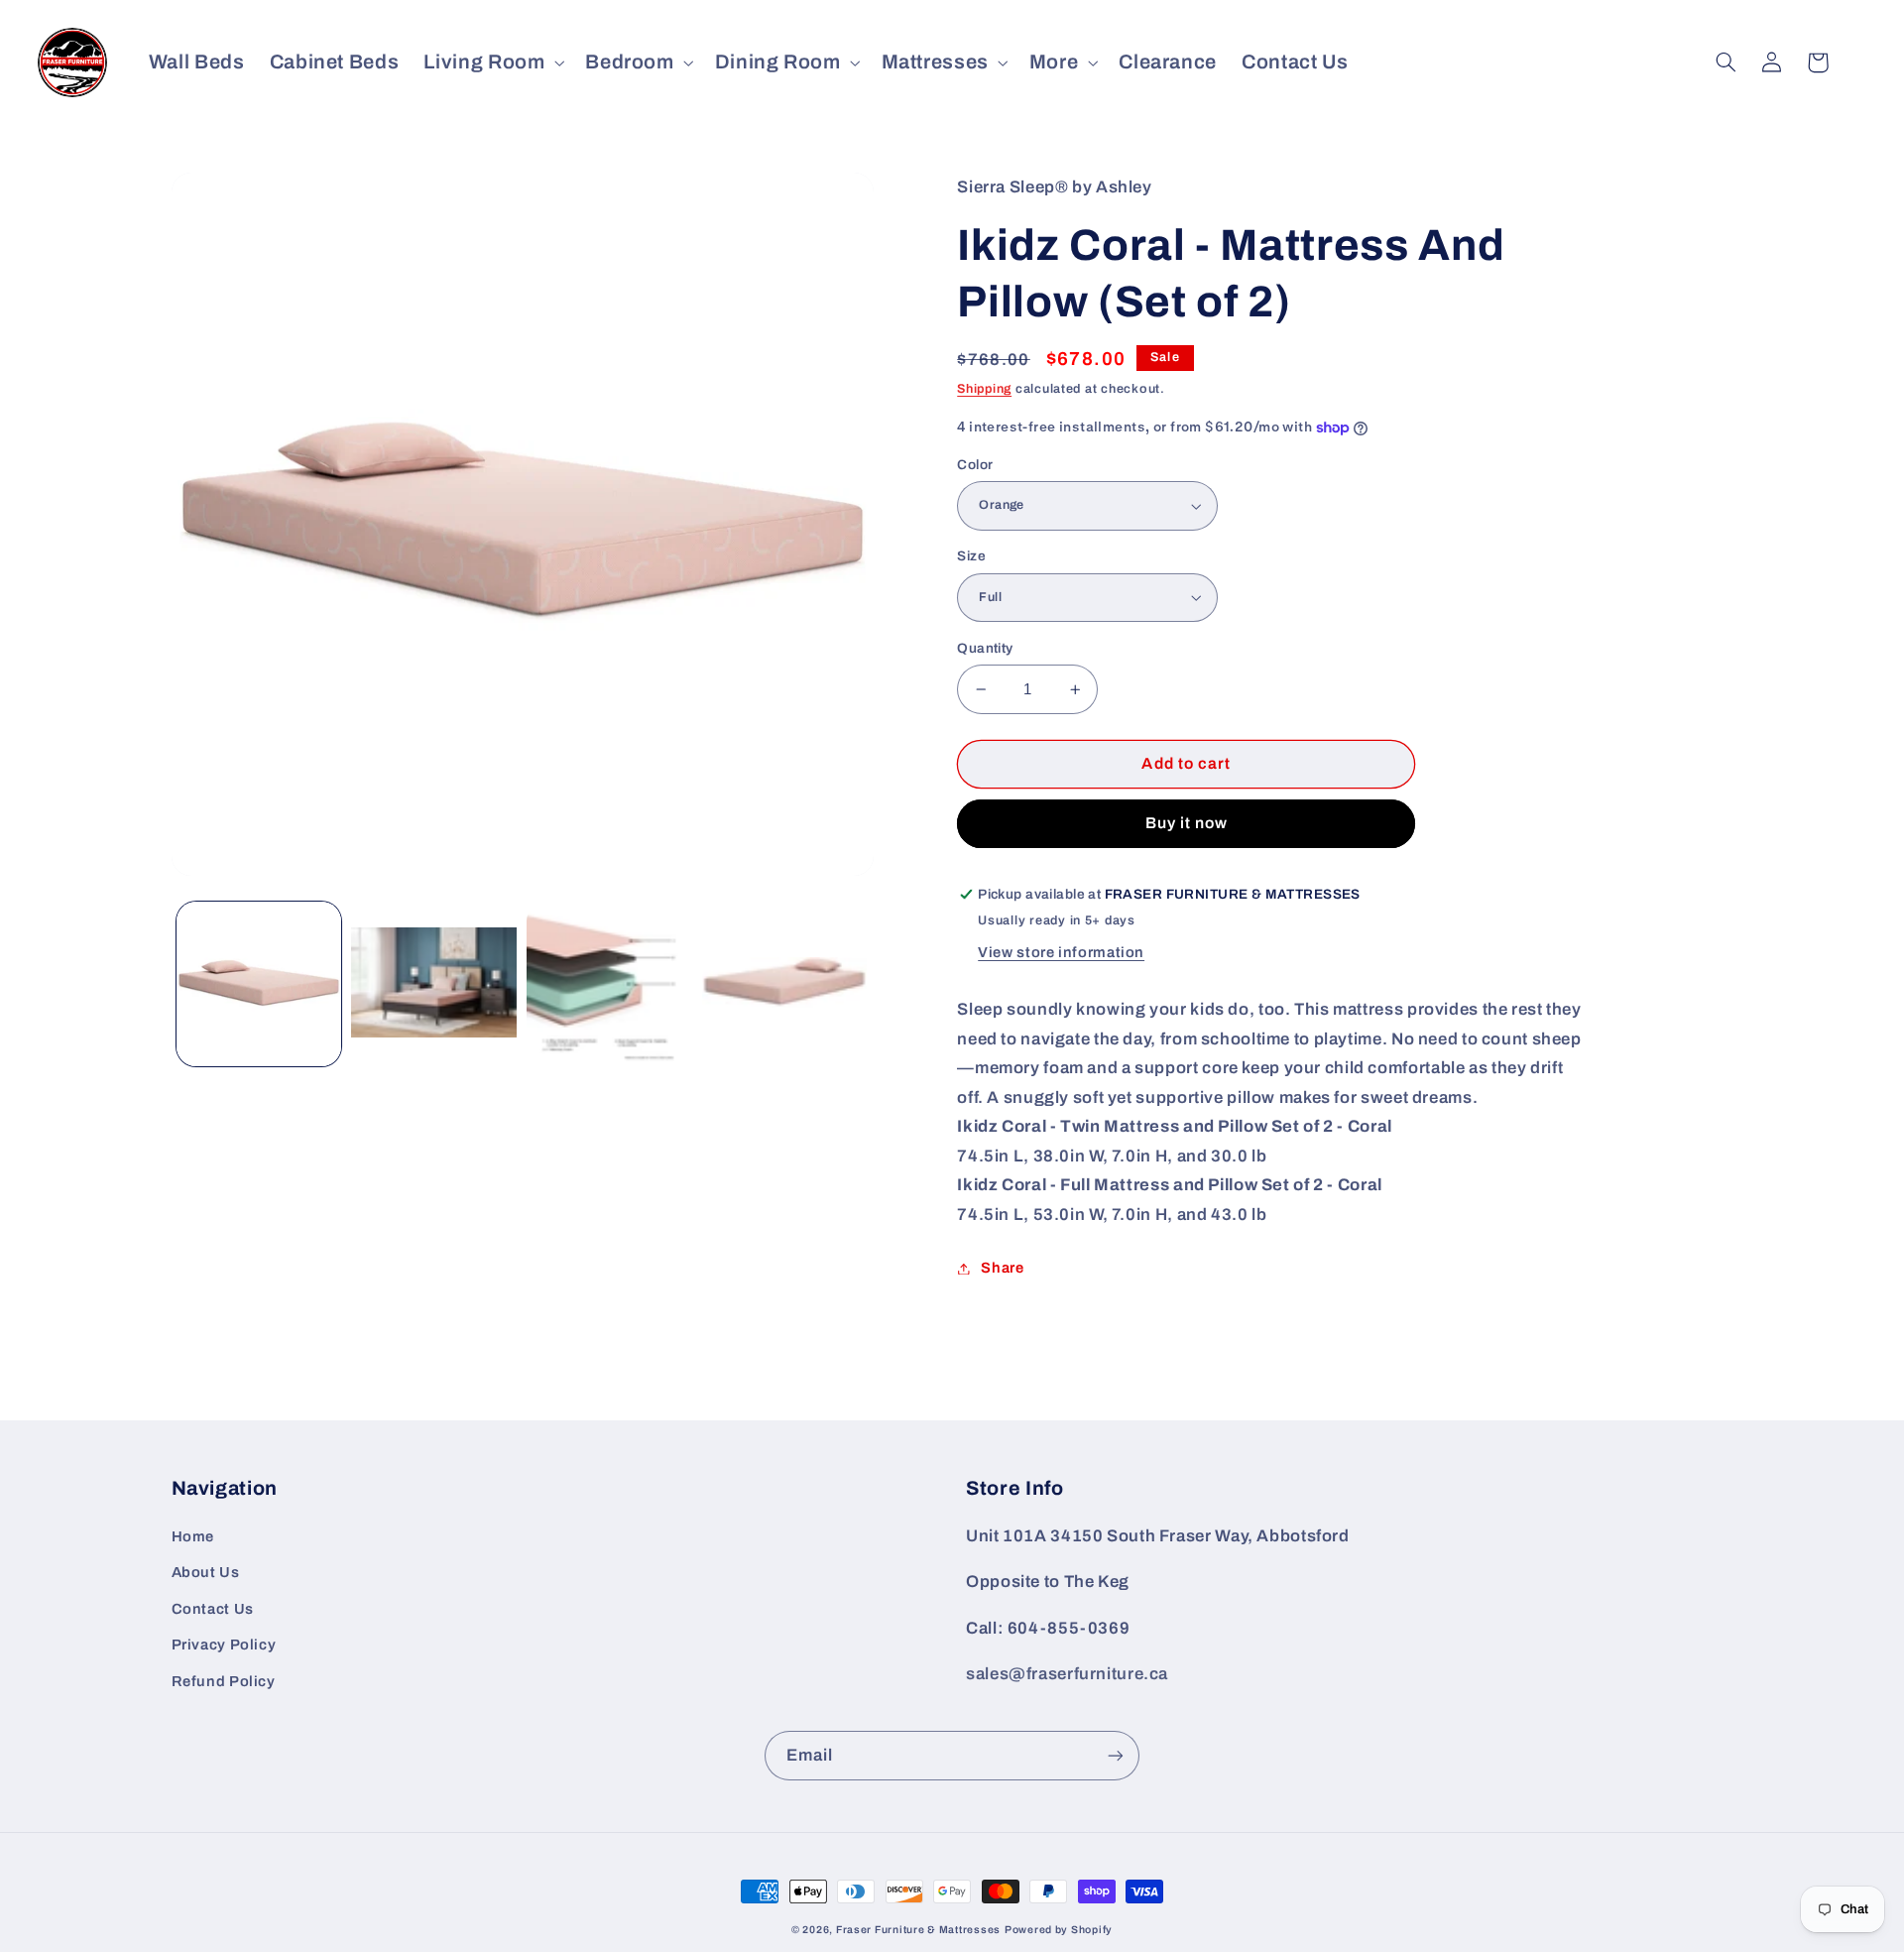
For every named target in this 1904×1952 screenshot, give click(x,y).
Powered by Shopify (1059, 1930)
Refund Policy (224, 1681)
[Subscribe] (1116, 1755)
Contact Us (213, 1609)
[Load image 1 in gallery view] (259, 984)
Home (193, 1536)
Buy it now (1187, 823)
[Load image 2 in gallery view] (433, 984)
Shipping (984, 389)
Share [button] (1002, 1268)
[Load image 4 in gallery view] (784, 984)
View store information (1061, 952)
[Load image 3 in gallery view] (609, 984)
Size (971, 556)
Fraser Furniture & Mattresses (918, 1930)
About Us (206, 1572)
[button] (492, 62)
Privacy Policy (224, 1645)
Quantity (985, 648)
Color (975, 465)
